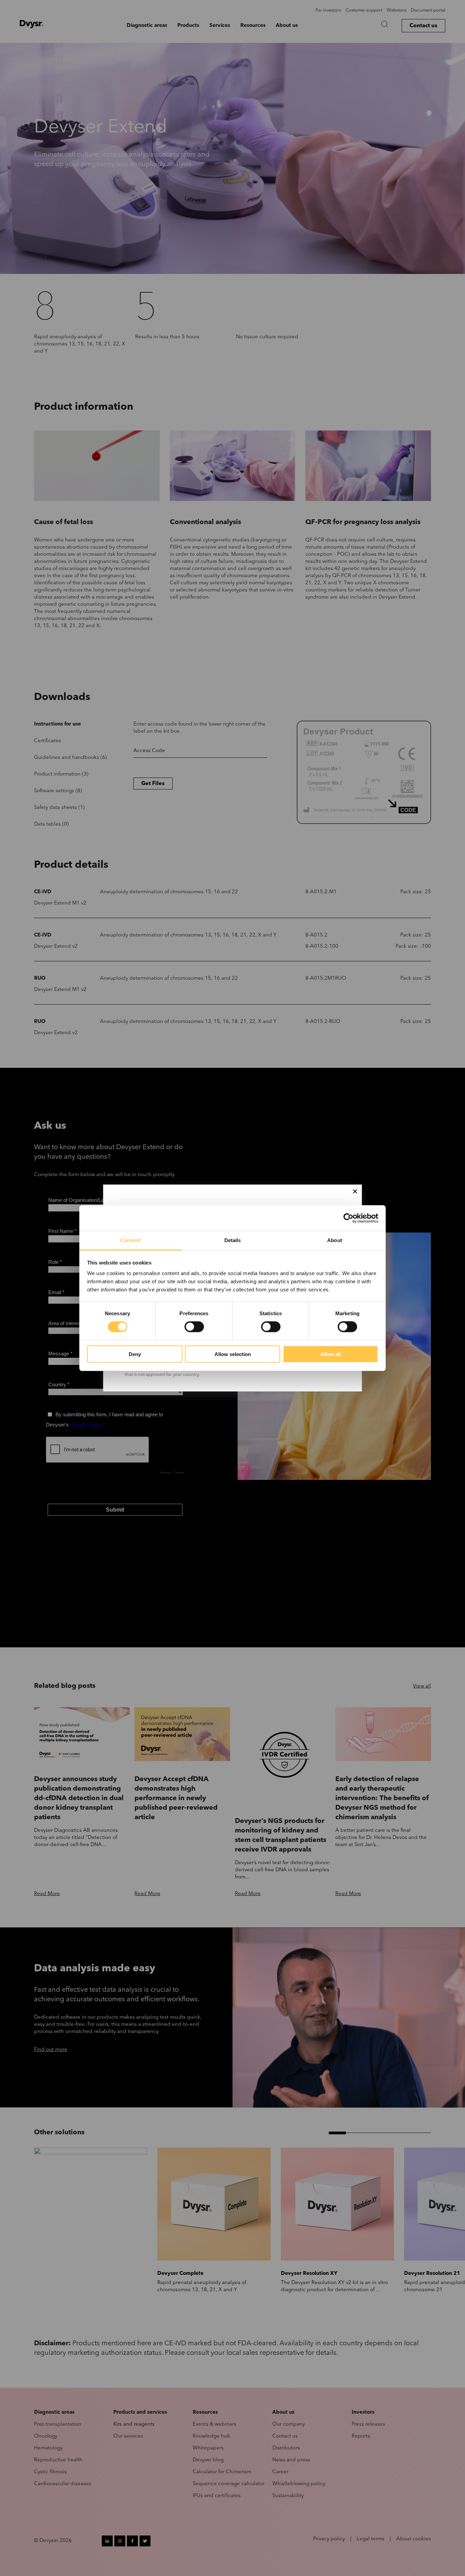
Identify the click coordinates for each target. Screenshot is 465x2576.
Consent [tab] (130, 1240)
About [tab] (335, 1240)
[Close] (355, 1191)
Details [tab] (233, 1240)
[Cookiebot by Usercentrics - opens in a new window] (348, 1218)
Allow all (331, 1354)
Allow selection (233, 1354)
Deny (135, 1354)
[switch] (194, 1327)
